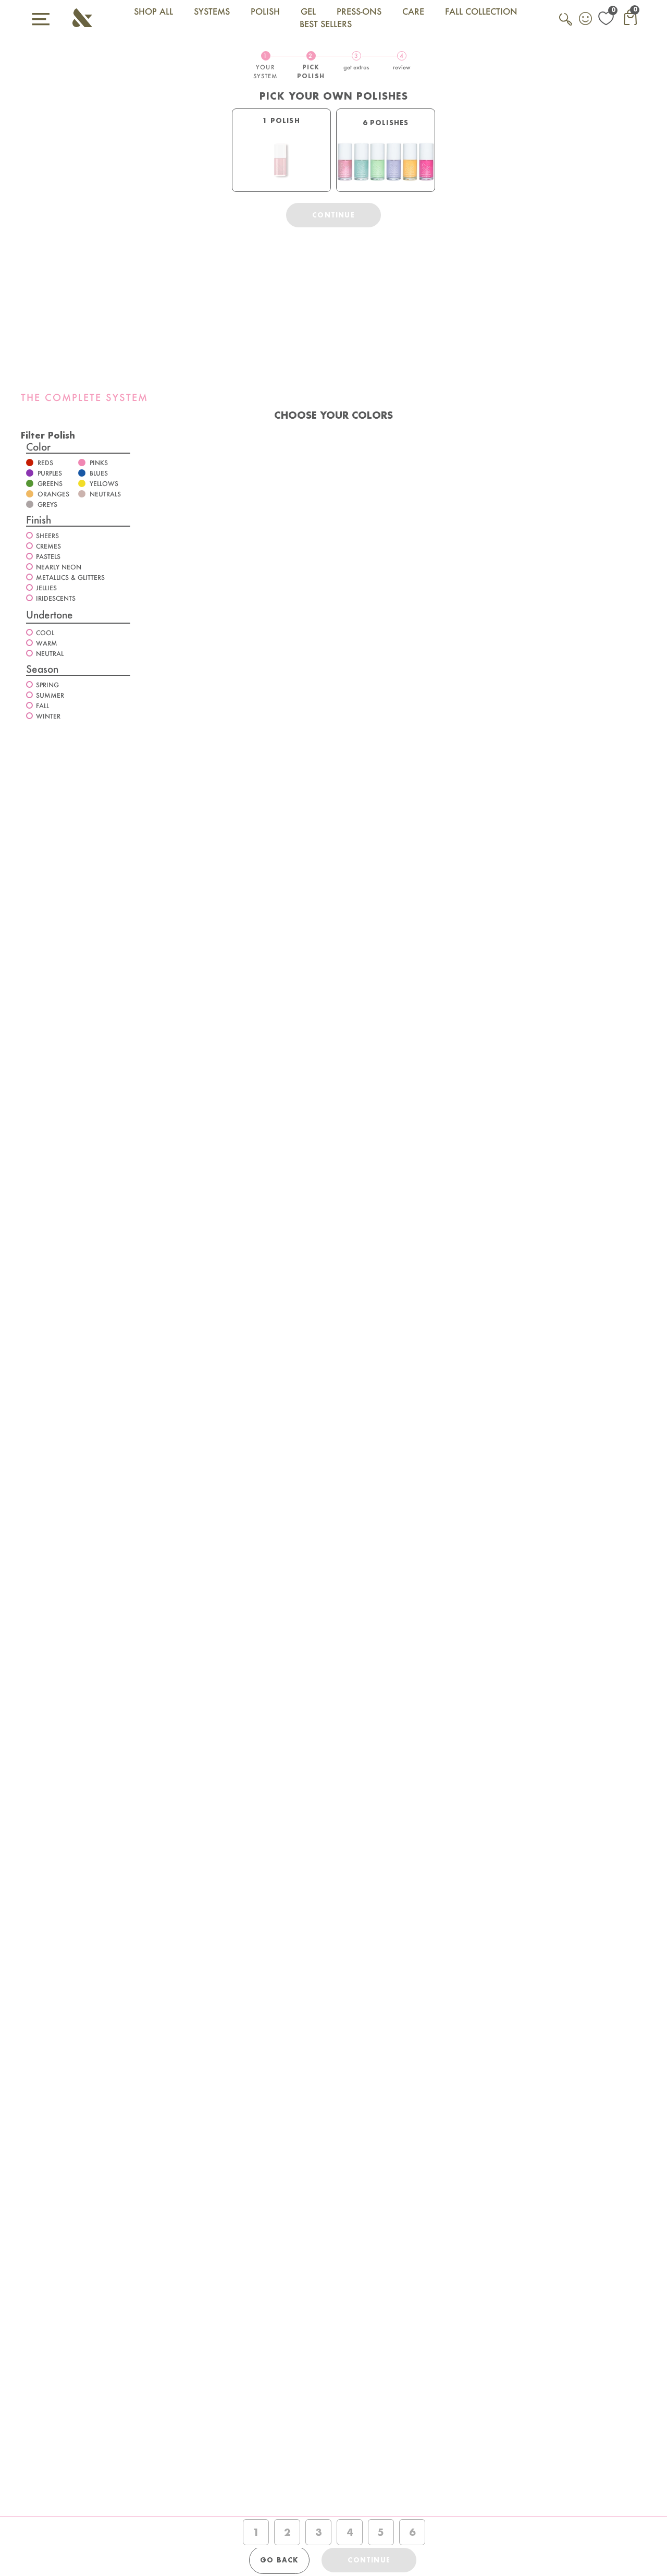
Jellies (46, 588)
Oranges (53, 494)
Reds (45, 463)
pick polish (311, 66)
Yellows (104, 484)
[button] (48, 435)
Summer (50, 695)
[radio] (281, 150)
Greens (50, 484)
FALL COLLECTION (481, 11)
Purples (50, 473)
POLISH (265, 11)
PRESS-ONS (359, 11)
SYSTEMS (212, 11)
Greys (47, 505)
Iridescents (56, 598)
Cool (45, 633)
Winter (48, 716)
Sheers (47, 536)
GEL (308, 11)
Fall (42, 706)
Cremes (48, 546)
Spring (47, 685)
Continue (333, 215)
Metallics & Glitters (70, 578)
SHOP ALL (153, 11)
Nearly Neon (59, 567)
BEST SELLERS (326, 24)
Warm (47, 643)
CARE (413, 11)
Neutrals (105, 494)
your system (266, 66)
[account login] (586, 20)
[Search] (566, 25)
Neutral (50, 654)
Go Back (279, 2560)
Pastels (48, 557)
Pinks (99, 463)
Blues (99, 473)
